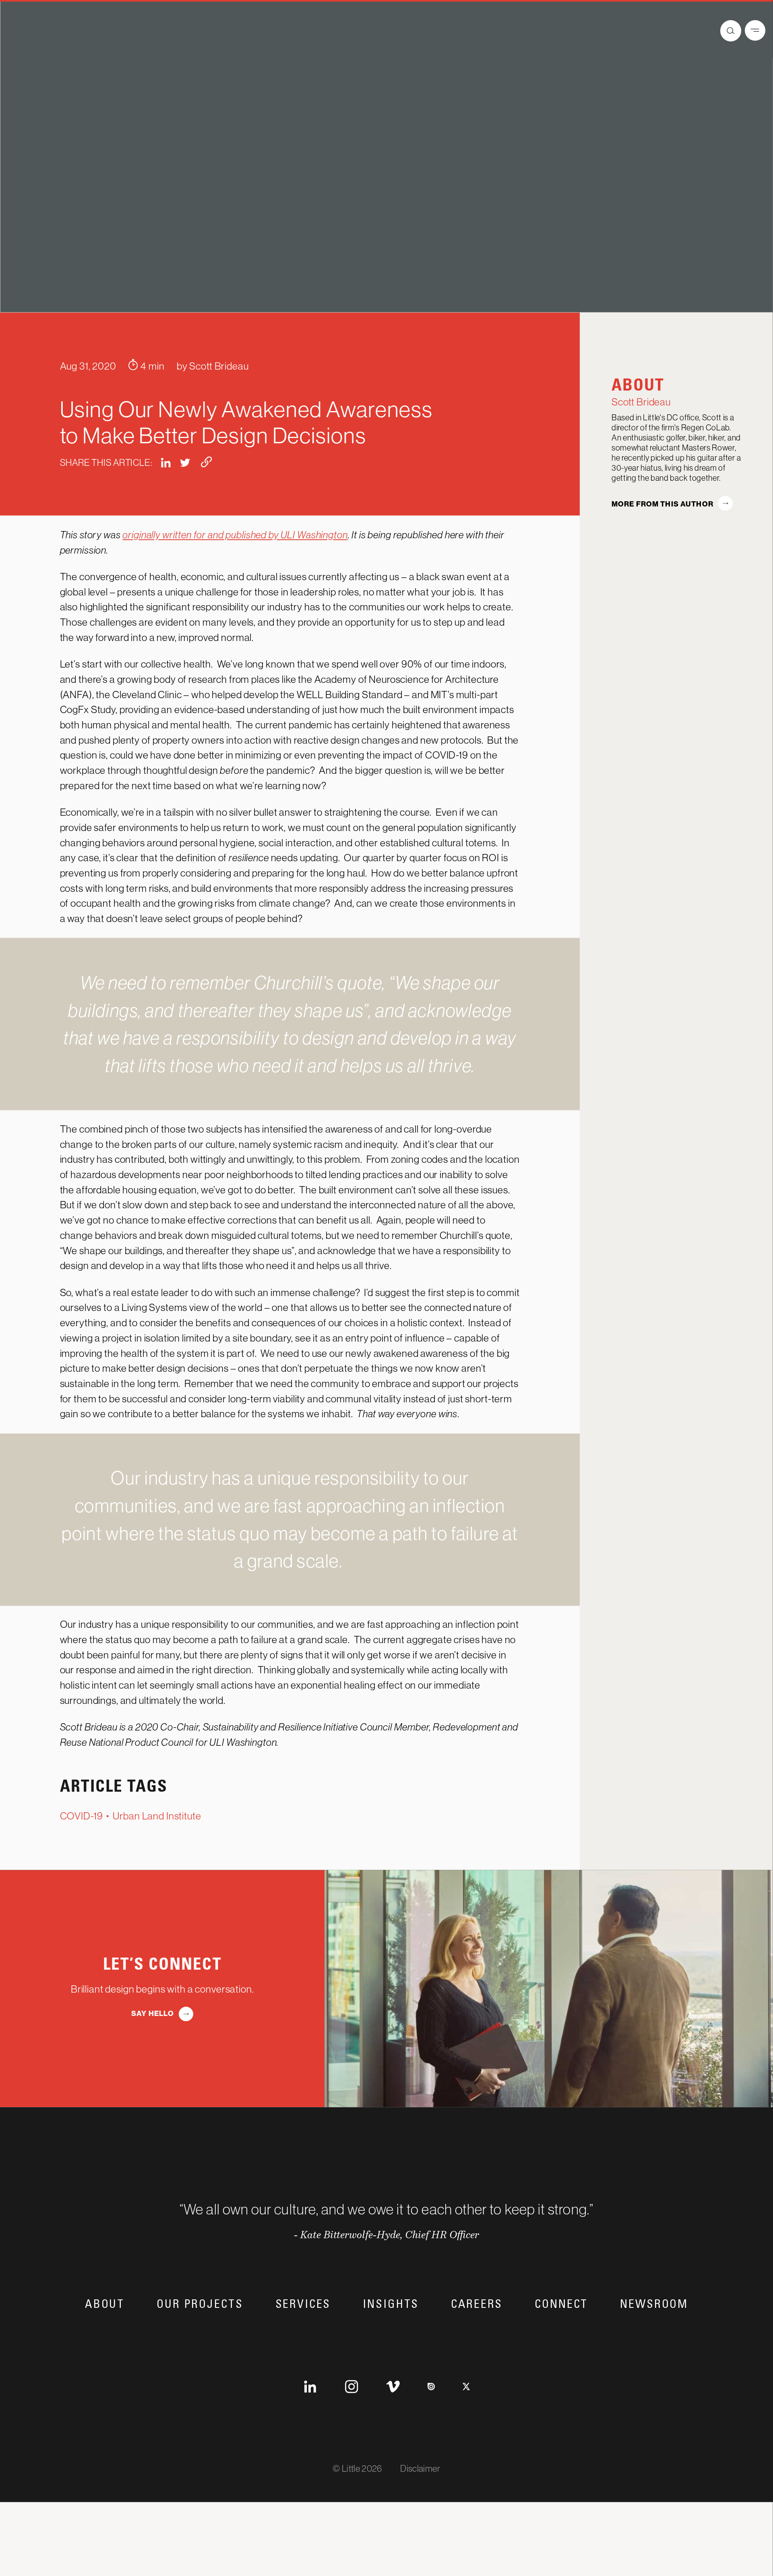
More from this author (662, 547)
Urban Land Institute (157, 1859)
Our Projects (200, 2347)
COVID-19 (82, 1859)
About (105, 2347)
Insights (391, 2347)
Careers (477, 2347)
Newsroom (654, 2347)
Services (303, 2347)
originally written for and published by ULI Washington (235, 577)
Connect (561, 2347)
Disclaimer (420, 2511)
